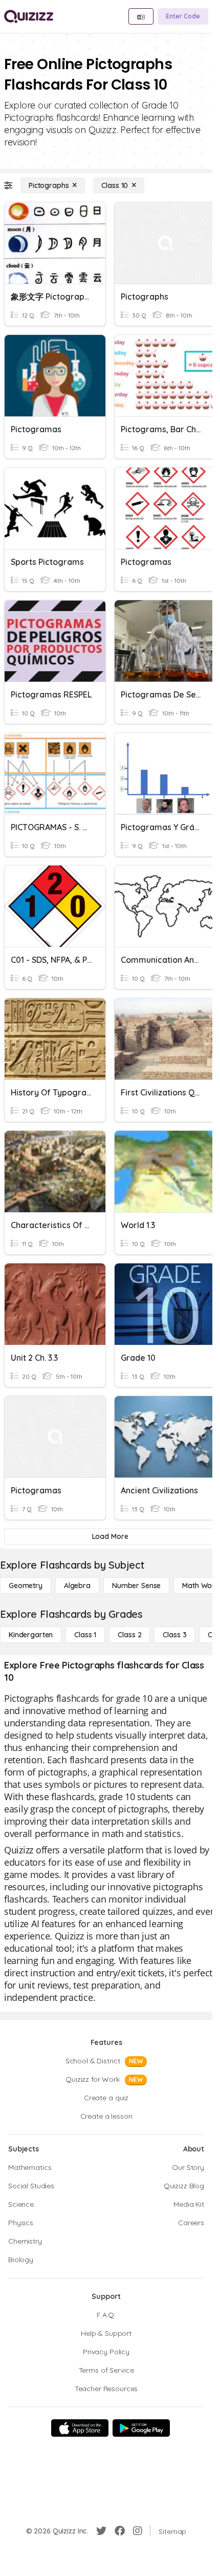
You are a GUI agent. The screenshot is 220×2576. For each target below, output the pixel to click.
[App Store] (80, 2428)
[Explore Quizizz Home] (29, 16)
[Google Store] (141, 2428)
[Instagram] (138, 2531)
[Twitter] (101, 2531)
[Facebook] (120, 2531)
